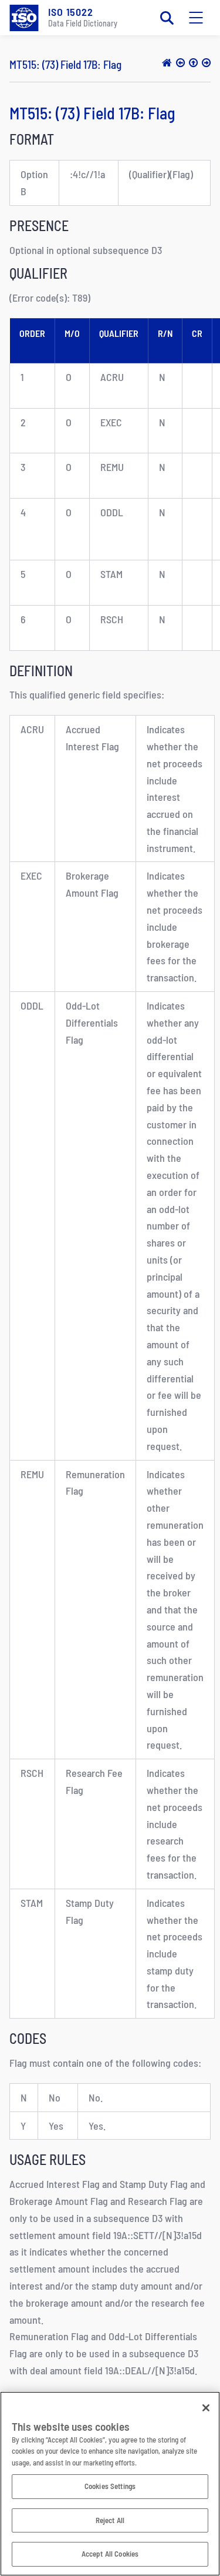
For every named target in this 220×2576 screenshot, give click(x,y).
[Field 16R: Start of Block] (180, 62)
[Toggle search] (167, 18)
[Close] (206, 2408)
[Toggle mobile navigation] (196, 18)
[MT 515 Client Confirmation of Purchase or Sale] (193, 62)
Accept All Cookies (110, 2554)
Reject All (110, 2520)
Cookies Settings (110, 2486)
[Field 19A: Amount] (206, 62)
